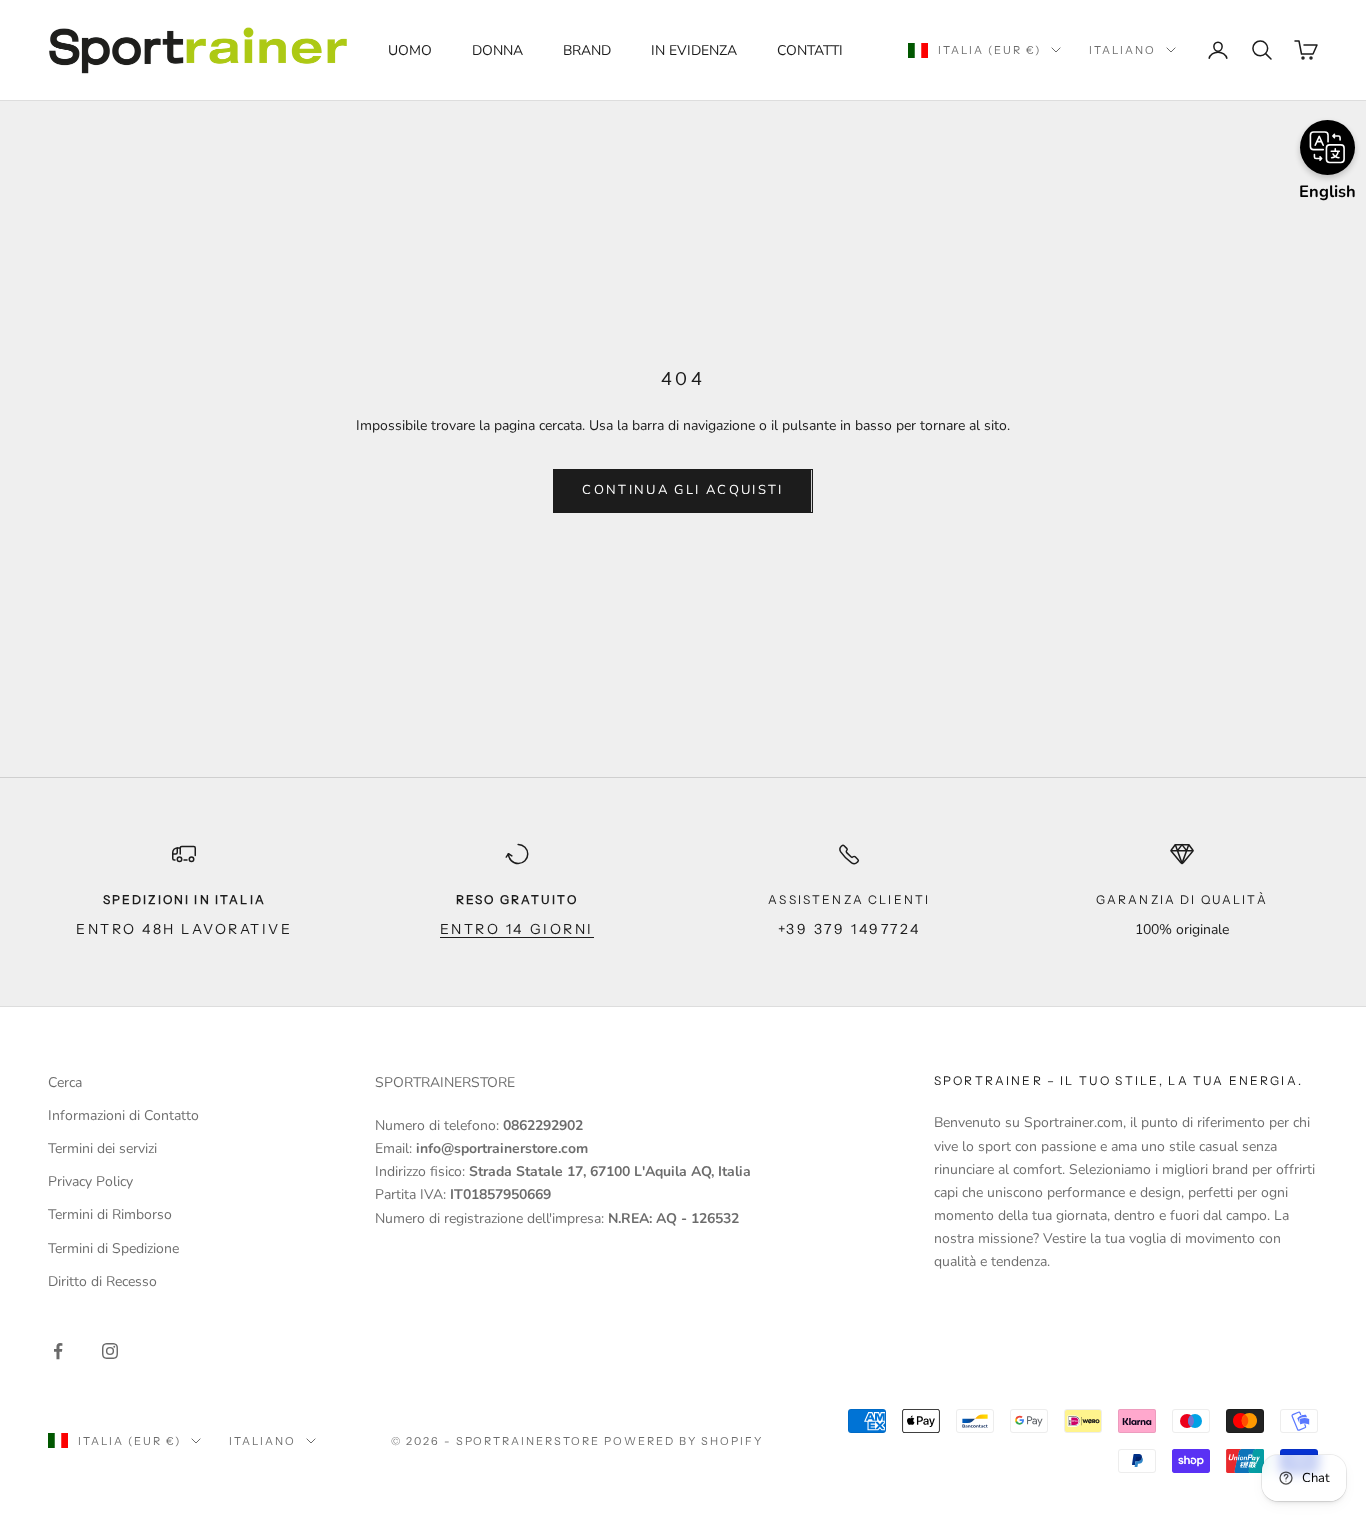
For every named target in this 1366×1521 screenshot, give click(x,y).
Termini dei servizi (102, 1148)
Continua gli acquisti (682, 490)
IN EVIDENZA (694, 50)
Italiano (1122, 50)
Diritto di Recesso (102, 1281)
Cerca (65, 1082)
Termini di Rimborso (110, 1214)
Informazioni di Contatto (123, 1115)
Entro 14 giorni (517, 929)
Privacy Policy (90, 1181)
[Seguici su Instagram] (110, 1351)
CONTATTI (810, 50)
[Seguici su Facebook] (58, 1351)
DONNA (497, 50)
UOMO (410, 50)
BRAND (587, 50)
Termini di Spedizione (113, 1248)
